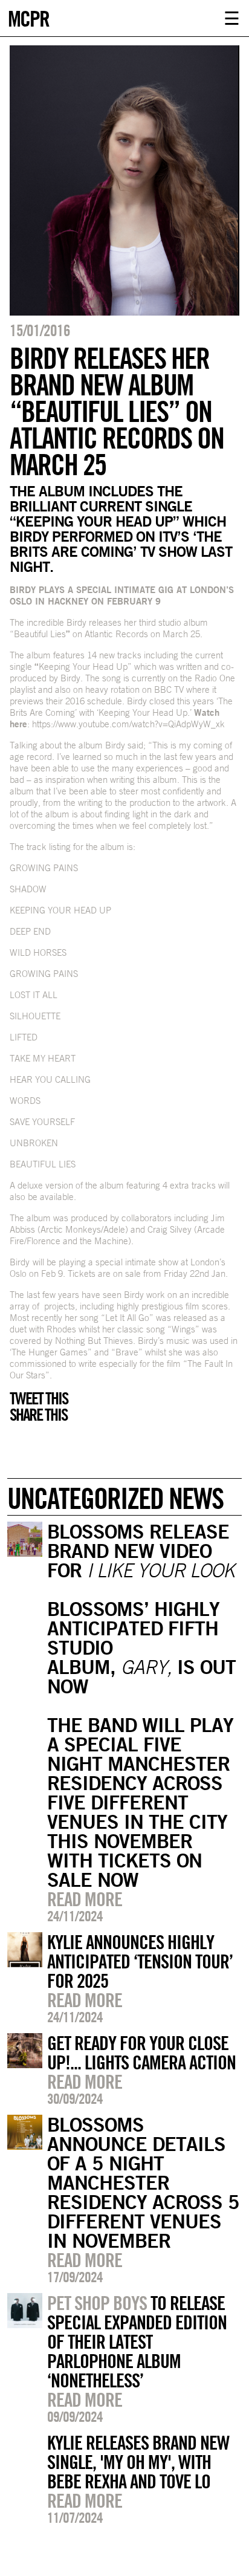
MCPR (28, 17)
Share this (38, 1415)
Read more (85, 1899)
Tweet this (39, 1398)
